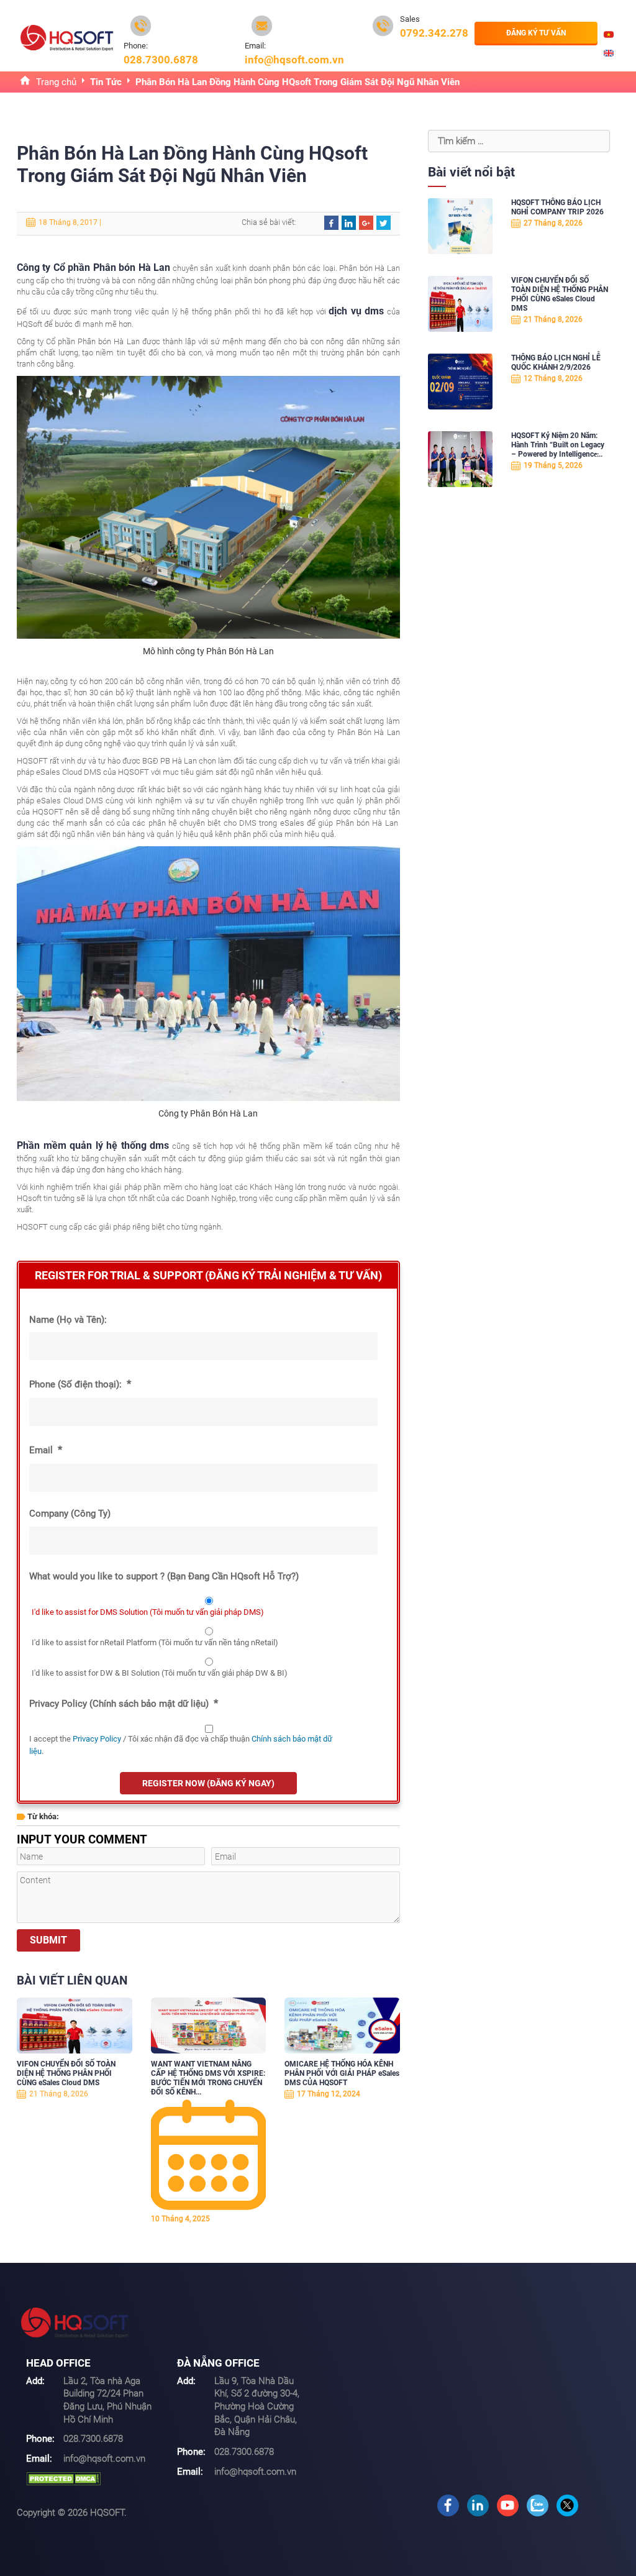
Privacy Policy (97, 1739)
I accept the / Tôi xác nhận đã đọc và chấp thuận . (181, 1745)
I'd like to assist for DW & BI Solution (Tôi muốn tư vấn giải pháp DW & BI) (160, 1673)
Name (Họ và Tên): (68, 1320)
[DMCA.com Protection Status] (63, 2478)
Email (46, 1450)
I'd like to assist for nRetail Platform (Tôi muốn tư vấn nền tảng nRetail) (155, 1642)
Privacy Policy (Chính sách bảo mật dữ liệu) (124, 1703)
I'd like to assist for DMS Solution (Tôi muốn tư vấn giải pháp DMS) (148, 1612)
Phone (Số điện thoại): (80, 1384)
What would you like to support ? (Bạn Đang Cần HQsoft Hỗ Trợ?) (164, 1576)
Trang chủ (56, 82)
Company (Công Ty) (70, 1514)
